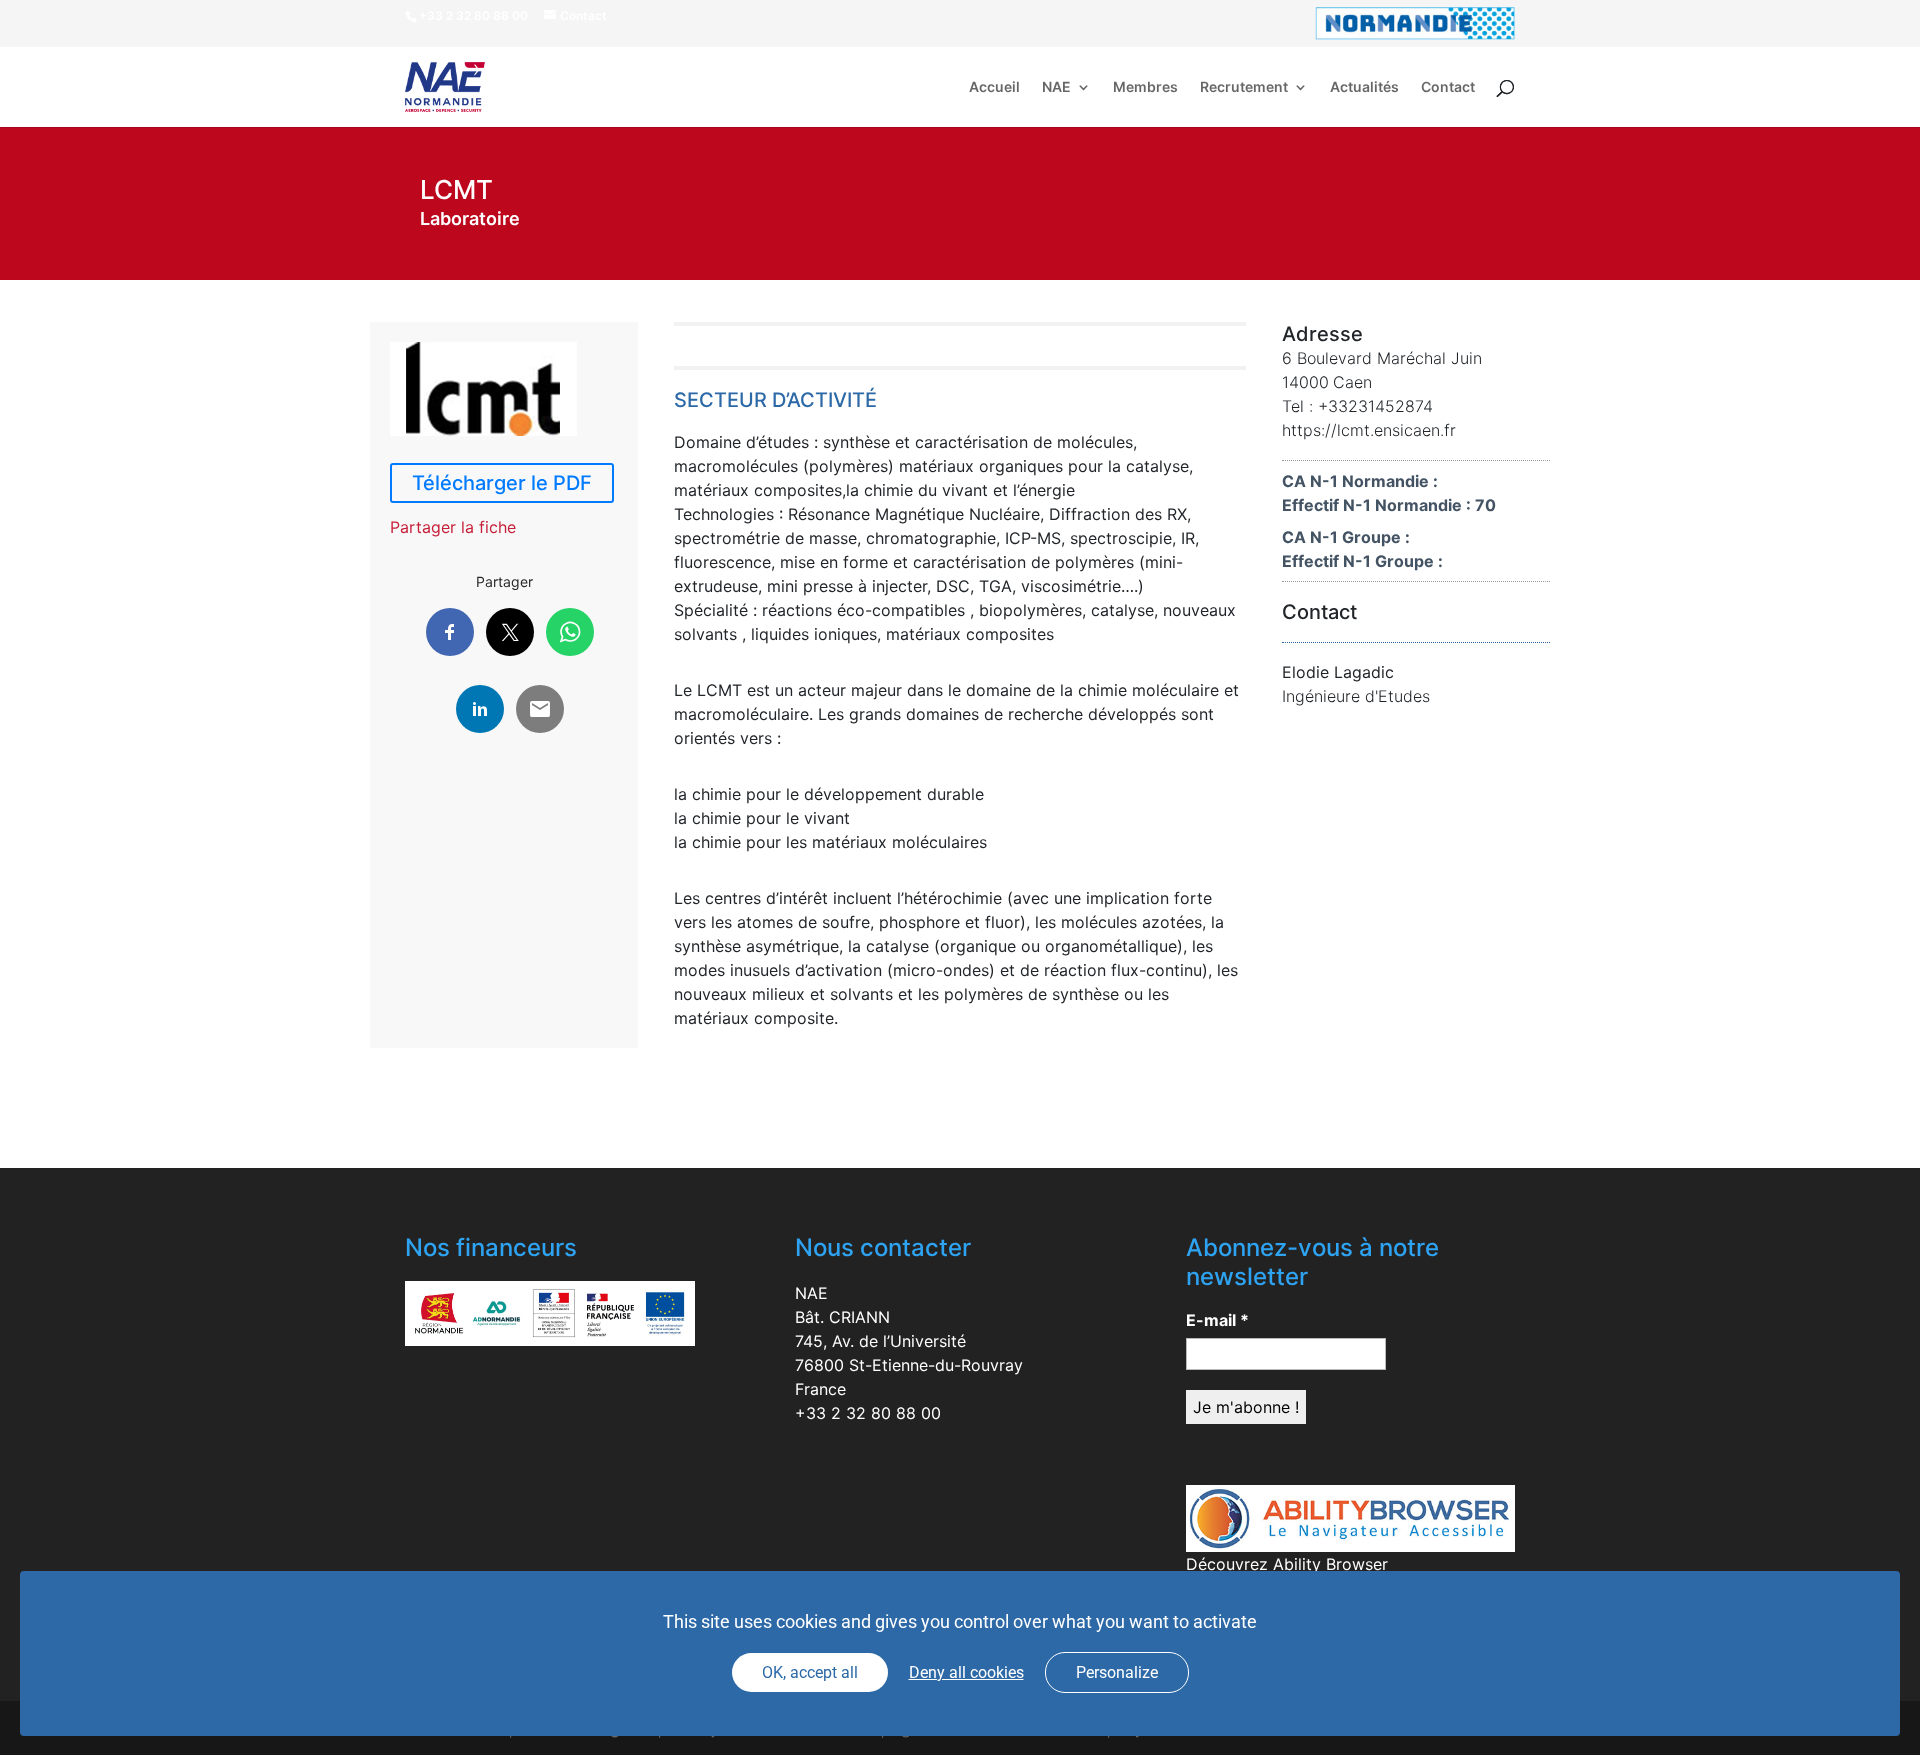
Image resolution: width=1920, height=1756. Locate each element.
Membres (1145, 87)
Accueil (994, 87)
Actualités (1364, 87)
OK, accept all (810, 1672)
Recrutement (1244, 87)
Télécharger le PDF (502, 483)
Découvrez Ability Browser (1287, 1564)
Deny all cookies (966, 1672)
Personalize (1117, 1672)
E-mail (1217, 1320)
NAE (1056, 87)
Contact (1448, 87)
